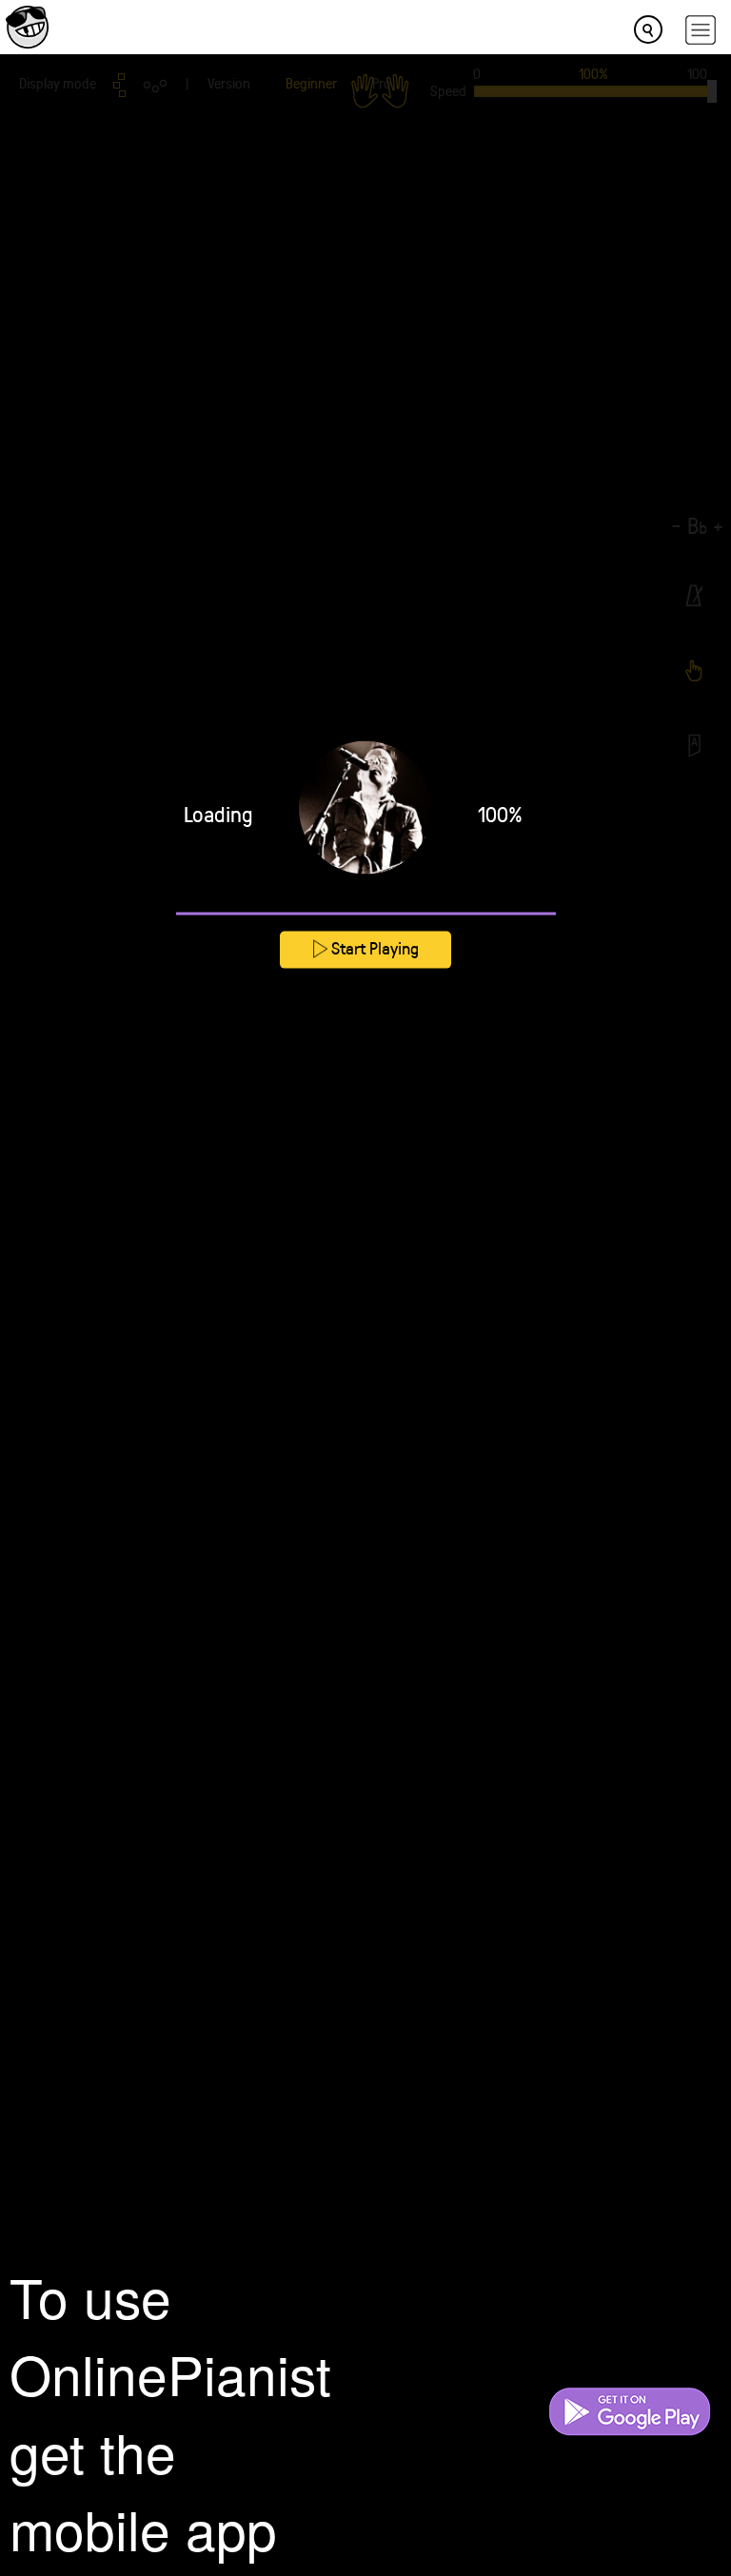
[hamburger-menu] (701, 30)
